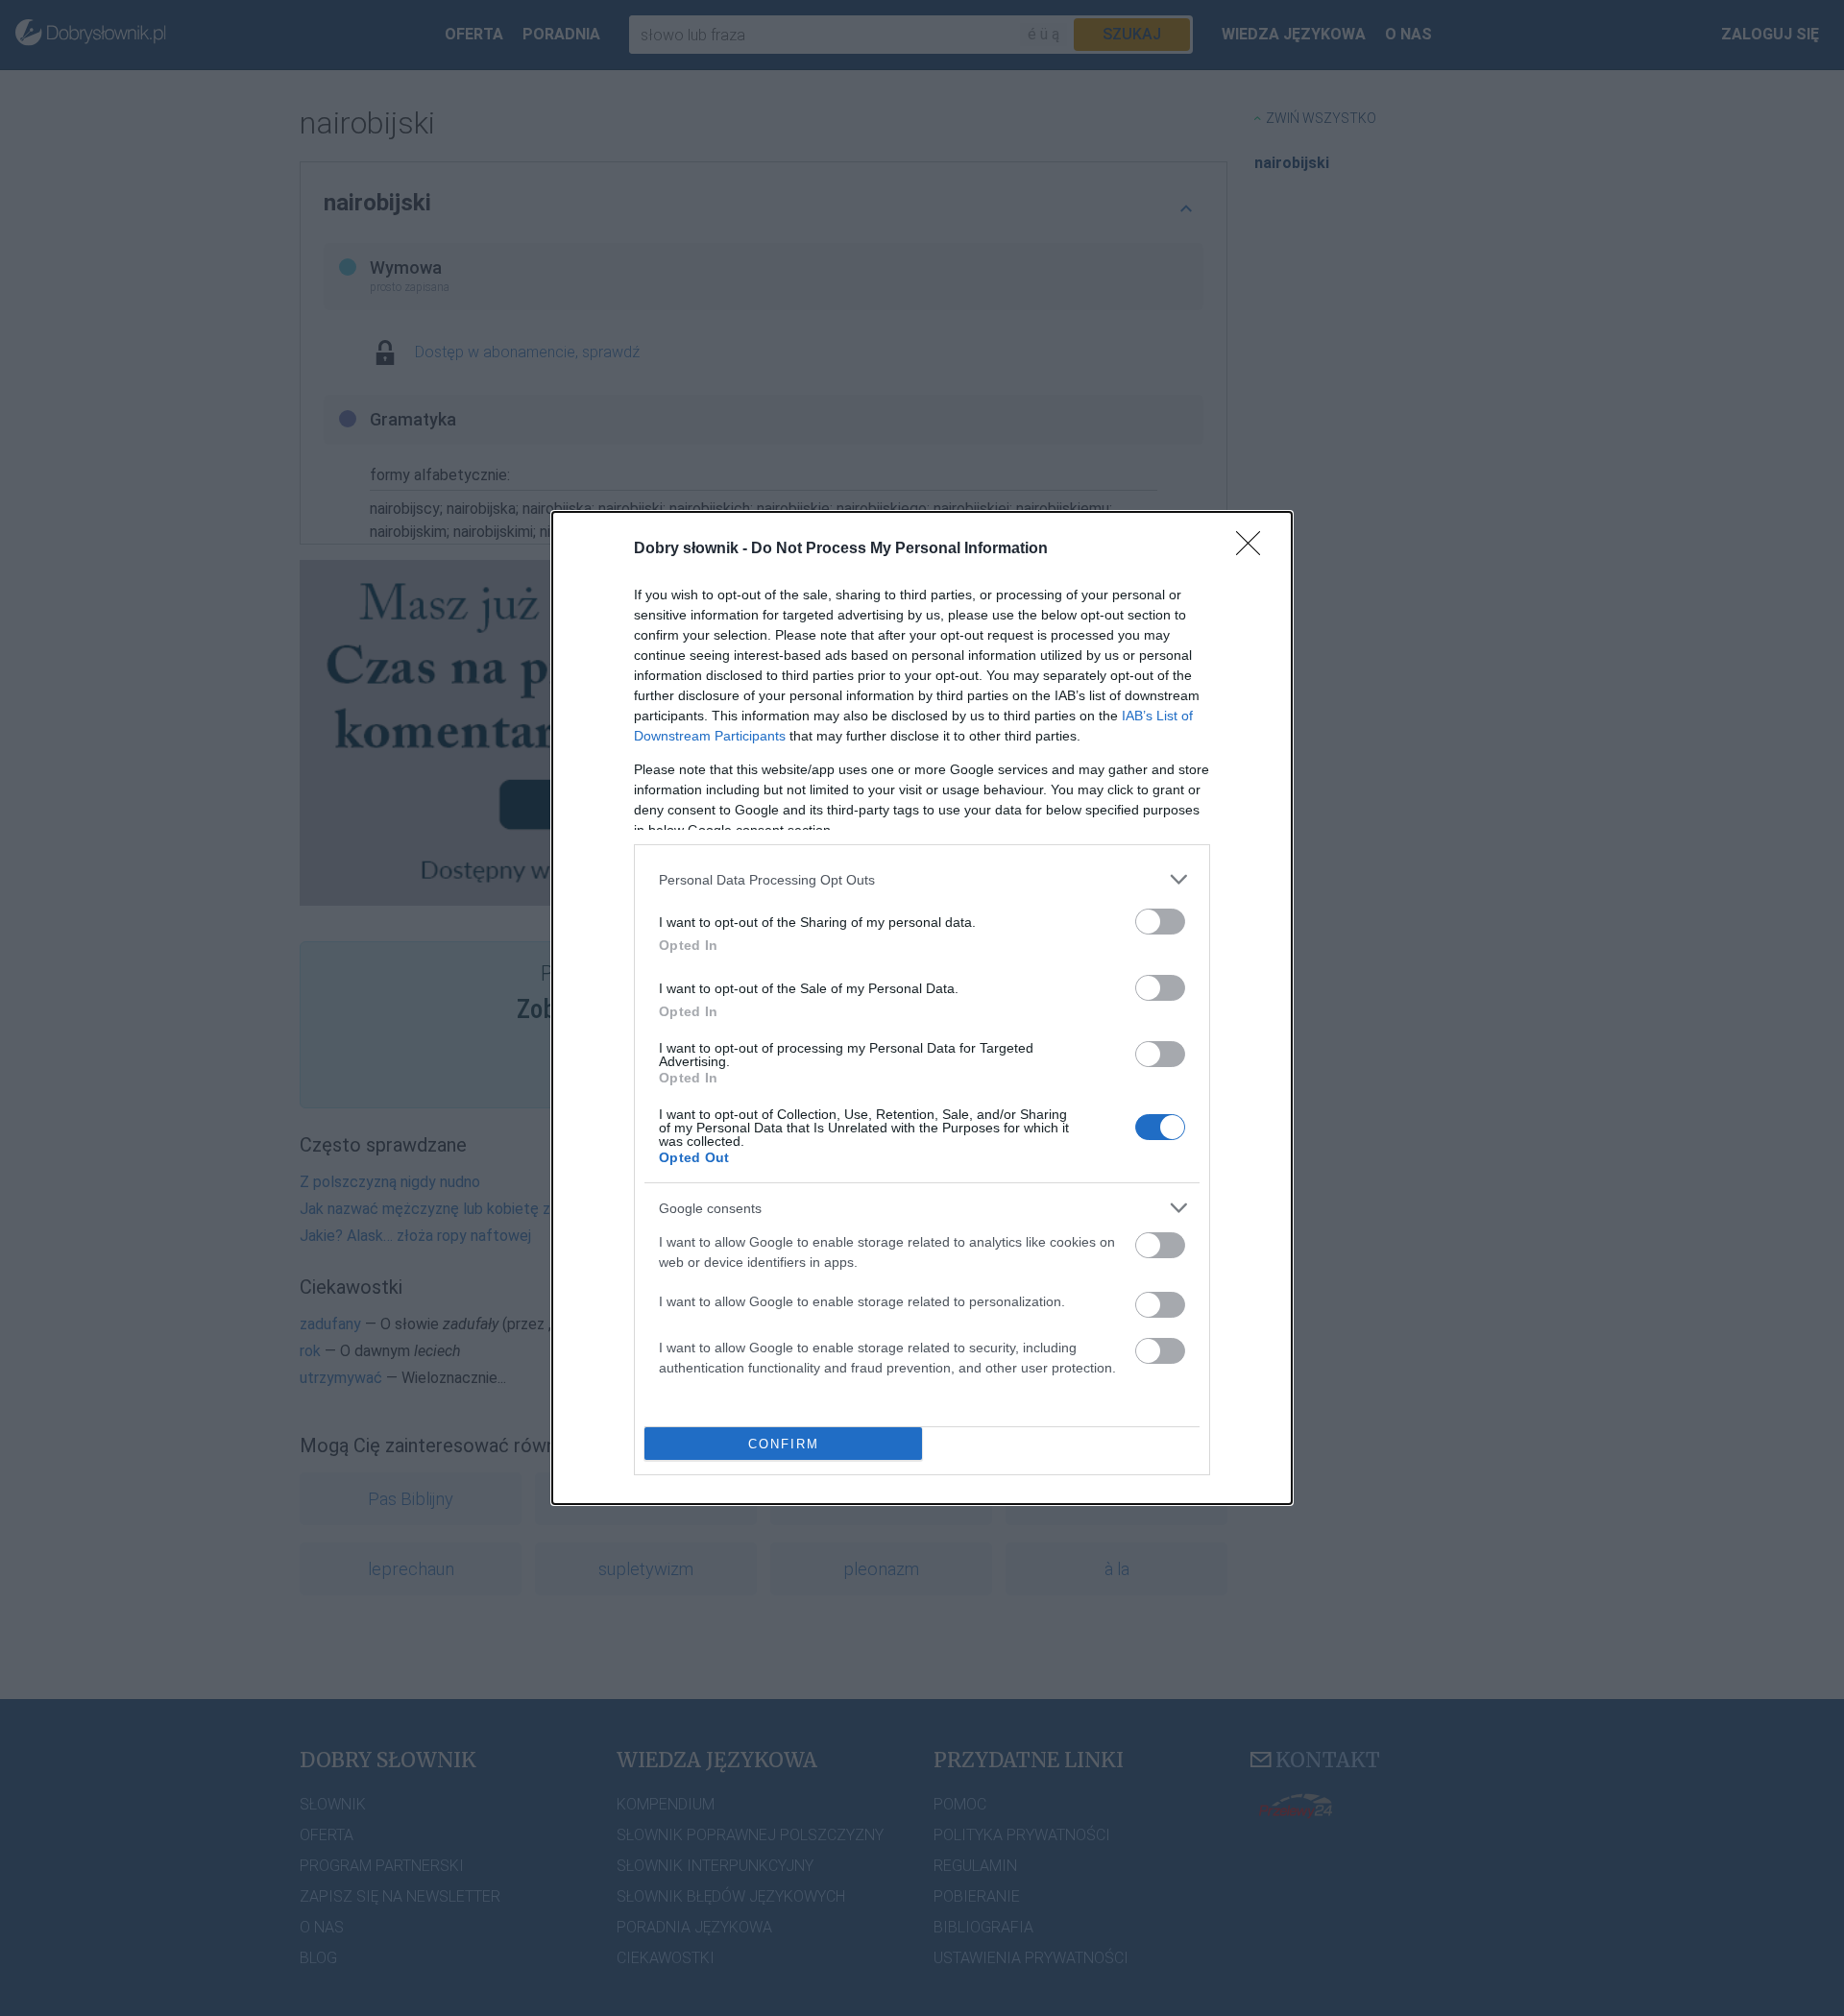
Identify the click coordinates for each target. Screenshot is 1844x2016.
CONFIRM (784, 1444)
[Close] (1254, 549)
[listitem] (922, 879)
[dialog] (922, 1008)
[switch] (1160, 922)
